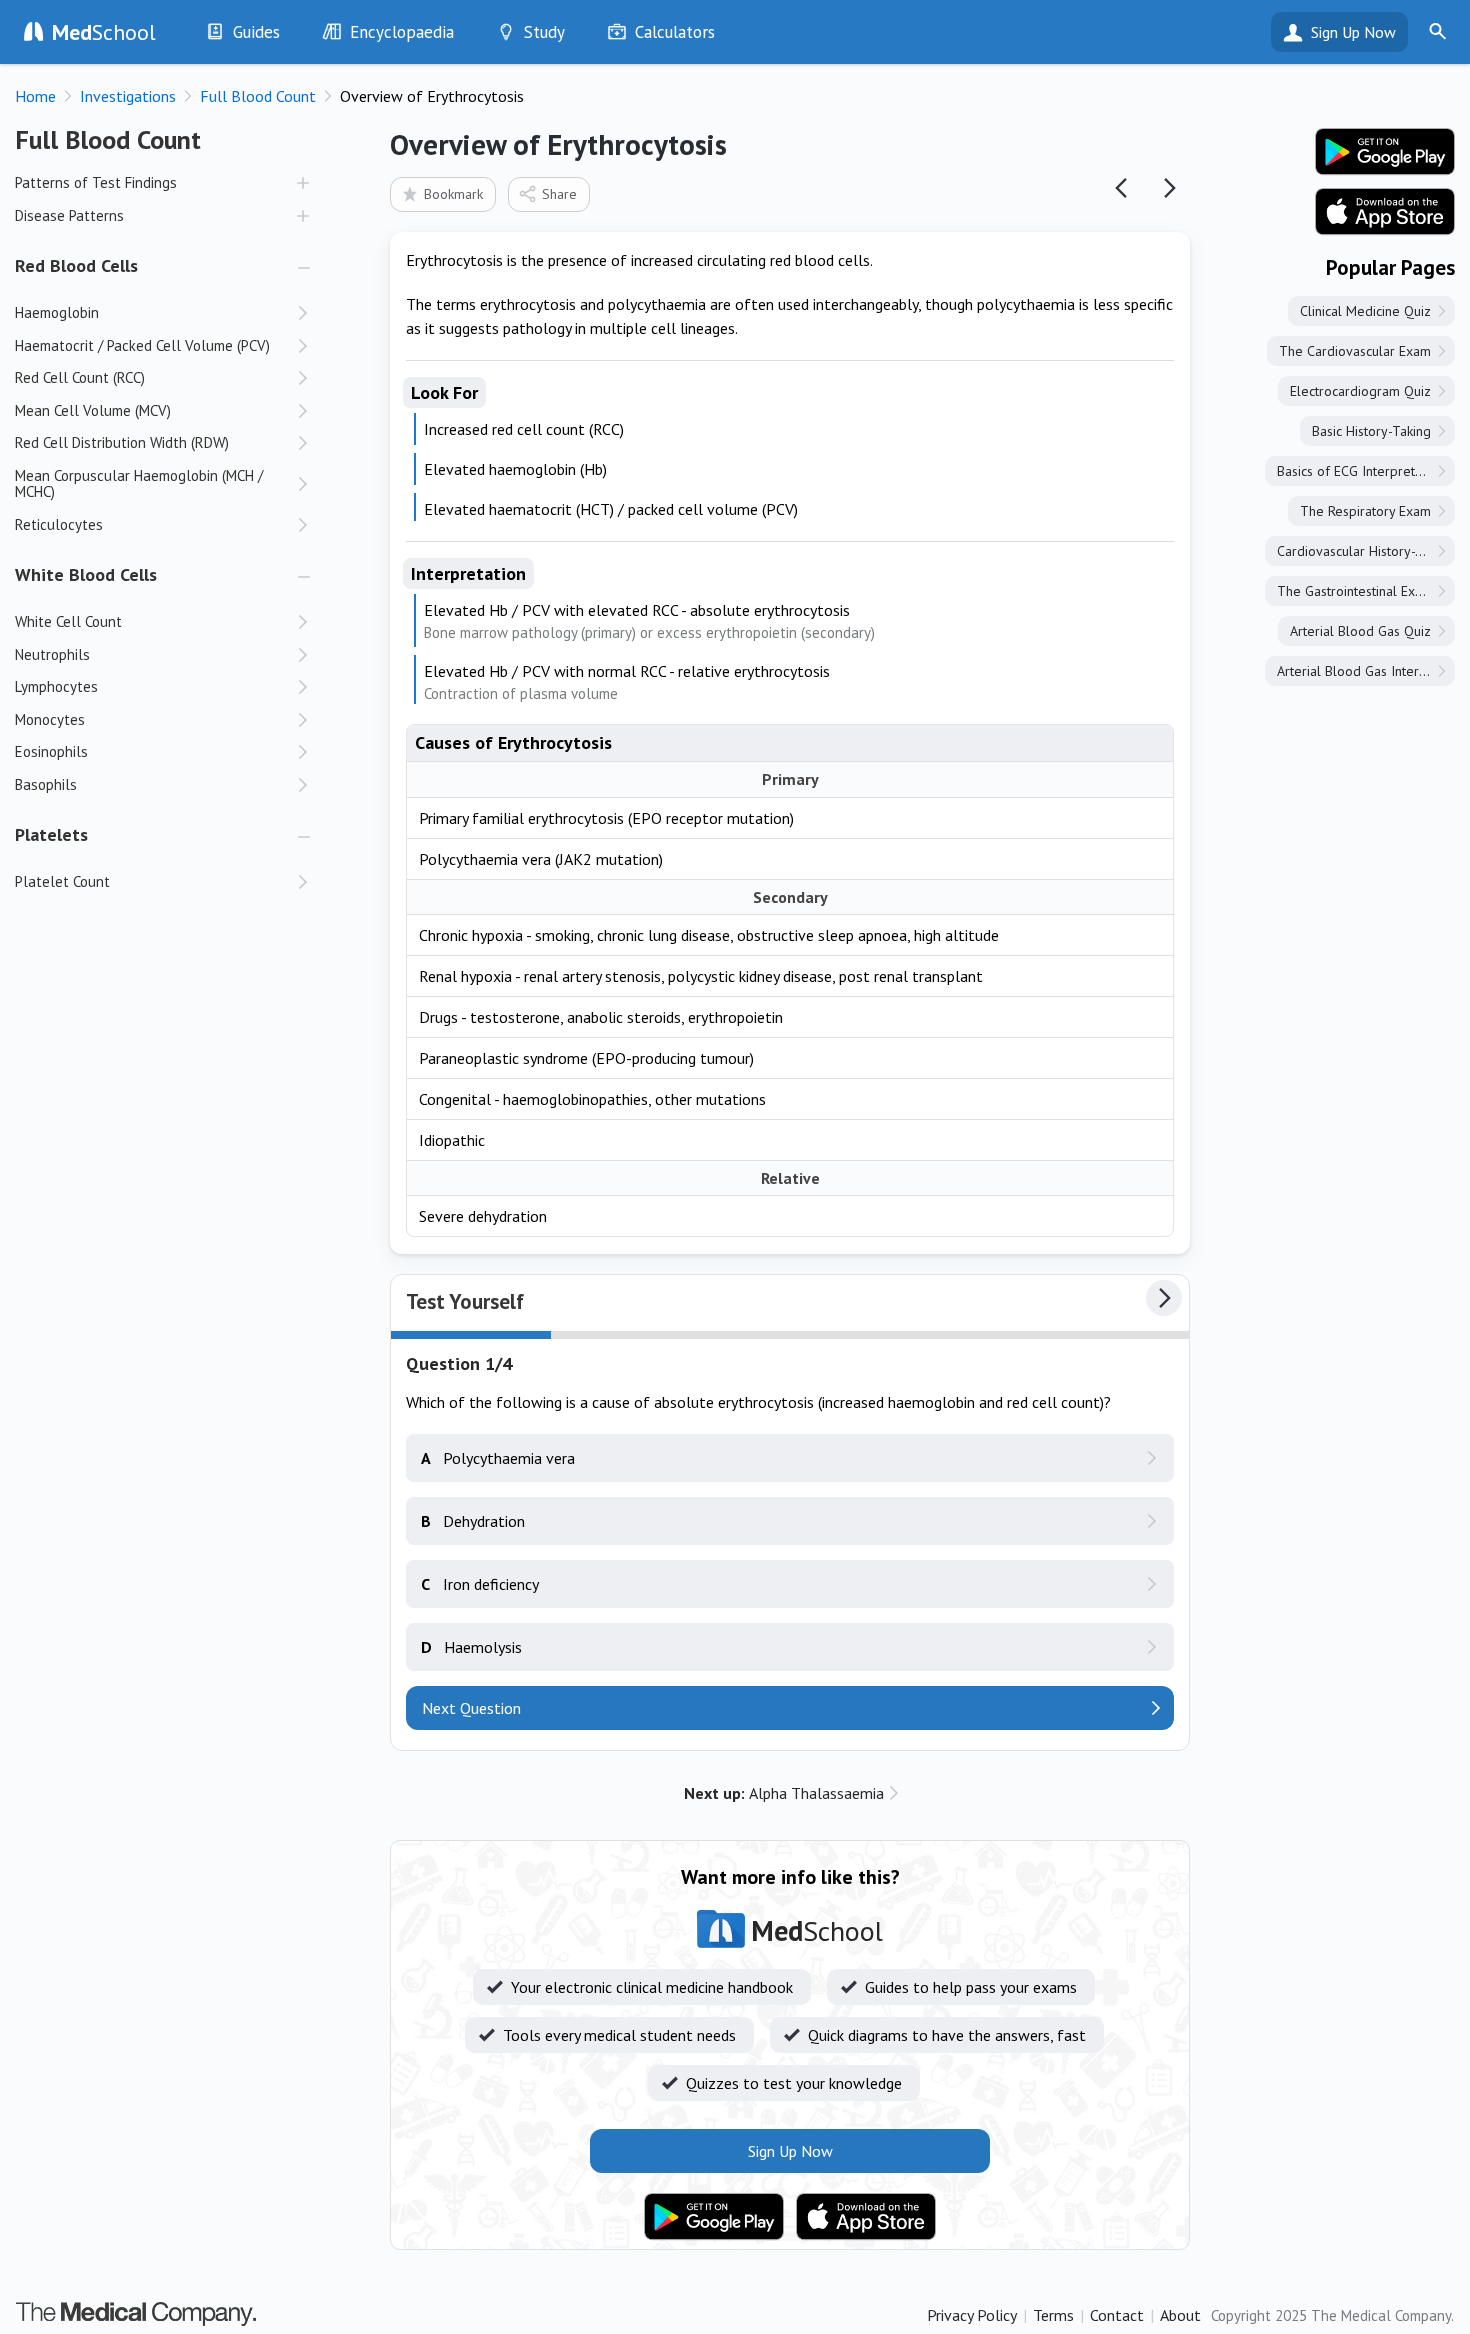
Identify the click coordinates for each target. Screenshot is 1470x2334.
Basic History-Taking (1371, 431)
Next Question (471, 1708)
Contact (1117, 2315)
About (1180, 2315)
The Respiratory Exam (1365, 511)
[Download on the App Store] (866, 2217)
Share (559, 194)
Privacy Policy (972, 2315)
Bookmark (453, 194)
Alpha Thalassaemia (784, 1793)
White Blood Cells (86, 574)
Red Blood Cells (76, 265)
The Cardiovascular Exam (1355, 351)
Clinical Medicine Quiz (1365, 311)
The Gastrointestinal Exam (1355, 591)
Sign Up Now (1353, 32)
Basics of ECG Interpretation (1360, 471)
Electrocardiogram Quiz (1360, 391)
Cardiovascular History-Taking (1365, 551)
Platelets (51, 834)
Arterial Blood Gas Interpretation (1366, 671)
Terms (1053, 2315)
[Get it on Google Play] (714, 2217)
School (104, 32)
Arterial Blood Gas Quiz (1360, 631)
